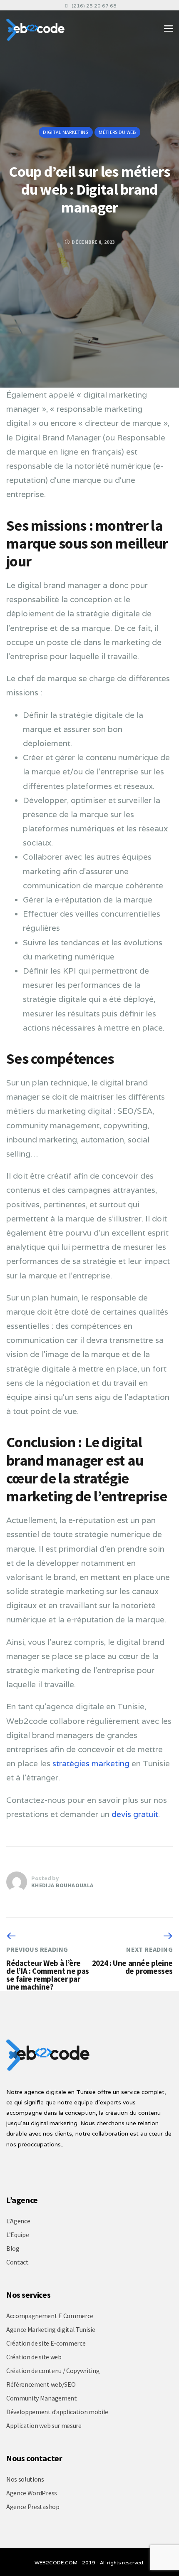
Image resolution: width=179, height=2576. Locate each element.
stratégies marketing (90, 1763)
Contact (17, 2262)
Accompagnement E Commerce (50, 2316)
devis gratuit (135, 1814)
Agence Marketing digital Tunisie (51, 2329)
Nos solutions (25, 2479)
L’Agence (18, 2221)
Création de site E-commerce (46, 2343)
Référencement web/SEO (41, 2384)
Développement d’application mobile (57, 2412)
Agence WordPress (32, 2493)
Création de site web (34, 2357)
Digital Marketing (66, 132)
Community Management (42, 2398)
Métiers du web (117, 132)
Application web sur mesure (44, 2425)
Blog (13, 2248)
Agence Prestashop (33, 2507)
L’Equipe (17, 2235)
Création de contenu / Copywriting (53, 2371)
